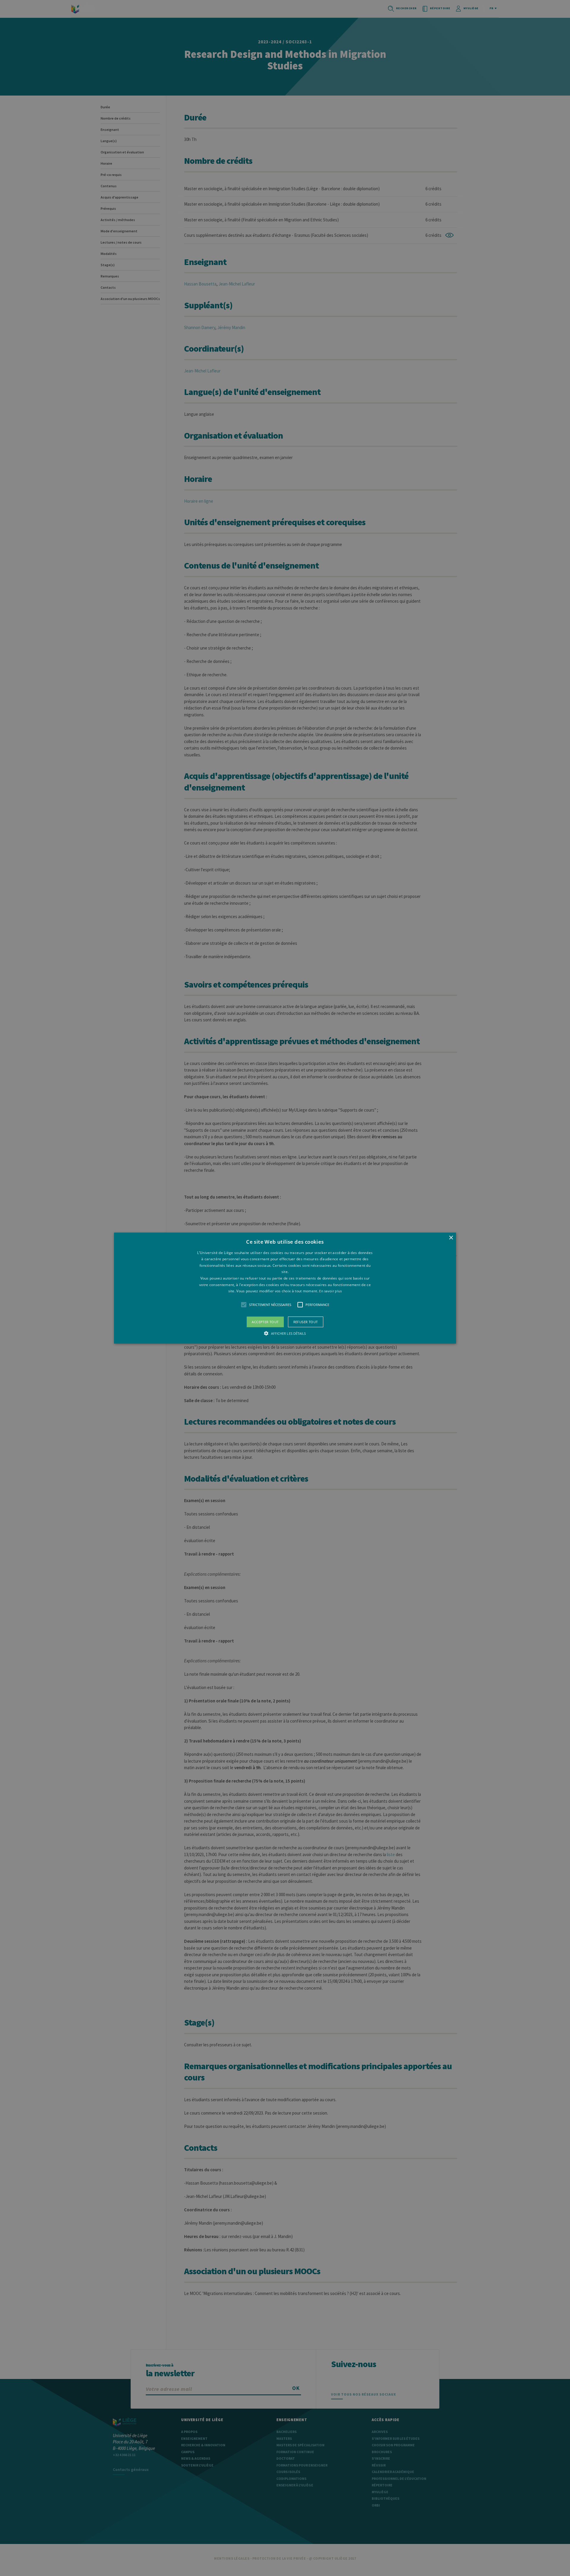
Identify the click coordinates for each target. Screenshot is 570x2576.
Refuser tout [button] (306, 1322)
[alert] (285, 1288)
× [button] (451, 1238)
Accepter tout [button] (265, 1322)
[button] (285, 1288)
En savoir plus (330, 1291)
